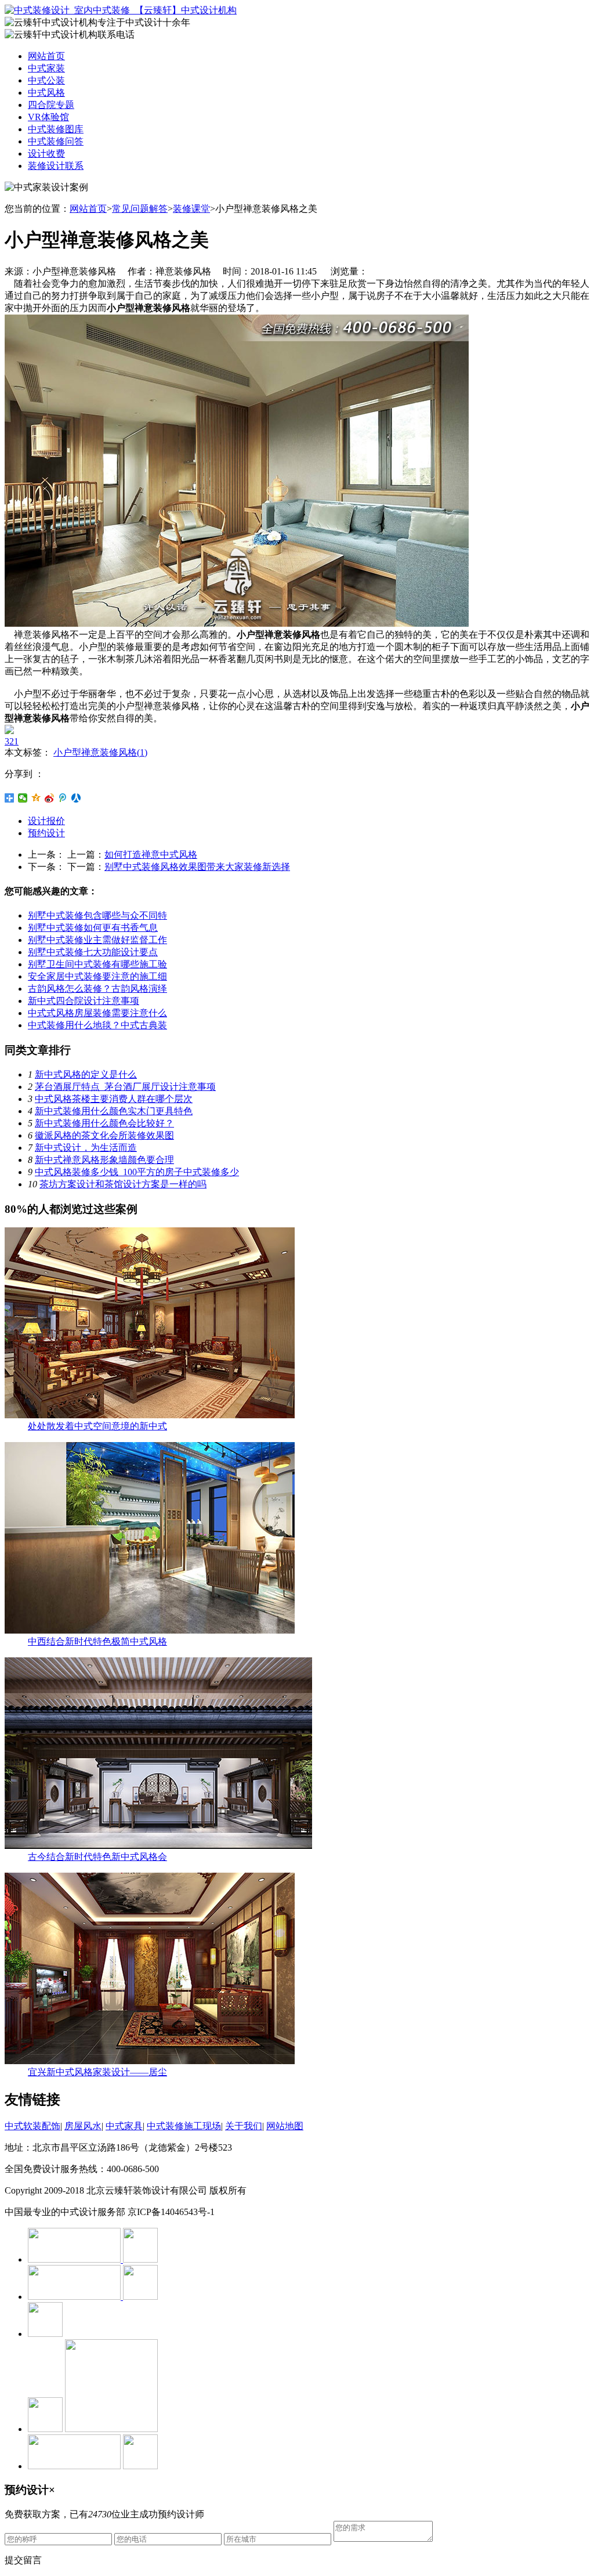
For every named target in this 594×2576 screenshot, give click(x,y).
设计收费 (46, 153)
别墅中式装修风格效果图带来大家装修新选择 (197, 867)
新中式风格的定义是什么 (86, 1074)
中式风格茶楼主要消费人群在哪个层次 (114, 1099)
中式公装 (46, 80)
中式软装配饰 (32, 2126)
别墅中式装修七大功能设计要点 (93, 952)
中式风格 (46, 93)
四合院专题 (51, 105)
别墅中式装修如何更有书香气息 (93, 928)
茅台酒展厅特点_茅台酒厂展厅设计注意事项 (125, 1087)
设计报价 (46, 821)
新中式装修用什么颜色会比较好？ (104, 1123)
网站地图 (285, 2126)
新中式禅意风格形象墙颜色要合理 (104, 1160)
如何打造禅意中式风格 (151, 855)
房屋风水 (83, 2126)
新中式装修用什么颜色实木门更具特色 (114, 1111)
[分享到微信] (23, 798)
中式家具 (124, 2126)
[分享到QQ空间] (36, 798)
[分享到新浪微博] (50, 798)
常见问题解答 (140, 209)
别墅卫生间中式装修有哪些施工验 (97, 964)
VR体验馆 (48, 117)
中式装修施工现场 (184, 2126)
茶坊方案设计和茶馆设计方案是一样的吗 (123, 1184)
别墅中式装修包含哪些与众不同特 (97, 915)
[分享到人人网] (76, 798)
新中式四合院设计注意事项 (84, 1001)
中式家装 (46, 68)
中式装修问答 (56, 141)
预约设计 (46, 833)
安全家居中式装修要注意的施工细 (97, 976)
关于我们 (244, 2126)
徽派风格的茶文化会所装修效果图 (104, 1135)
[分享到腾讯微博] (63, 798)
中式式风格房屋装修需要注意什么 (97, 1013)
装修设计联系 (56, 166)
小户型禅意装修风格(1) (100, 752)
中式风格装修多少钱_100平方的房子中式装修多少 (137, 1172)
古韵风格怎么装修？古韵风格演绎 (97, 989)
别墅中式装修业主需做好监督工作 (97, 940)
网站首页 (46, 56)
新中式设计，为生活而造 (86, 1148)
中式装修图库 (56, 129)
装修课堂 (191, 209)
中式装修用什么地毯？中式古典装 (97, 1025)
